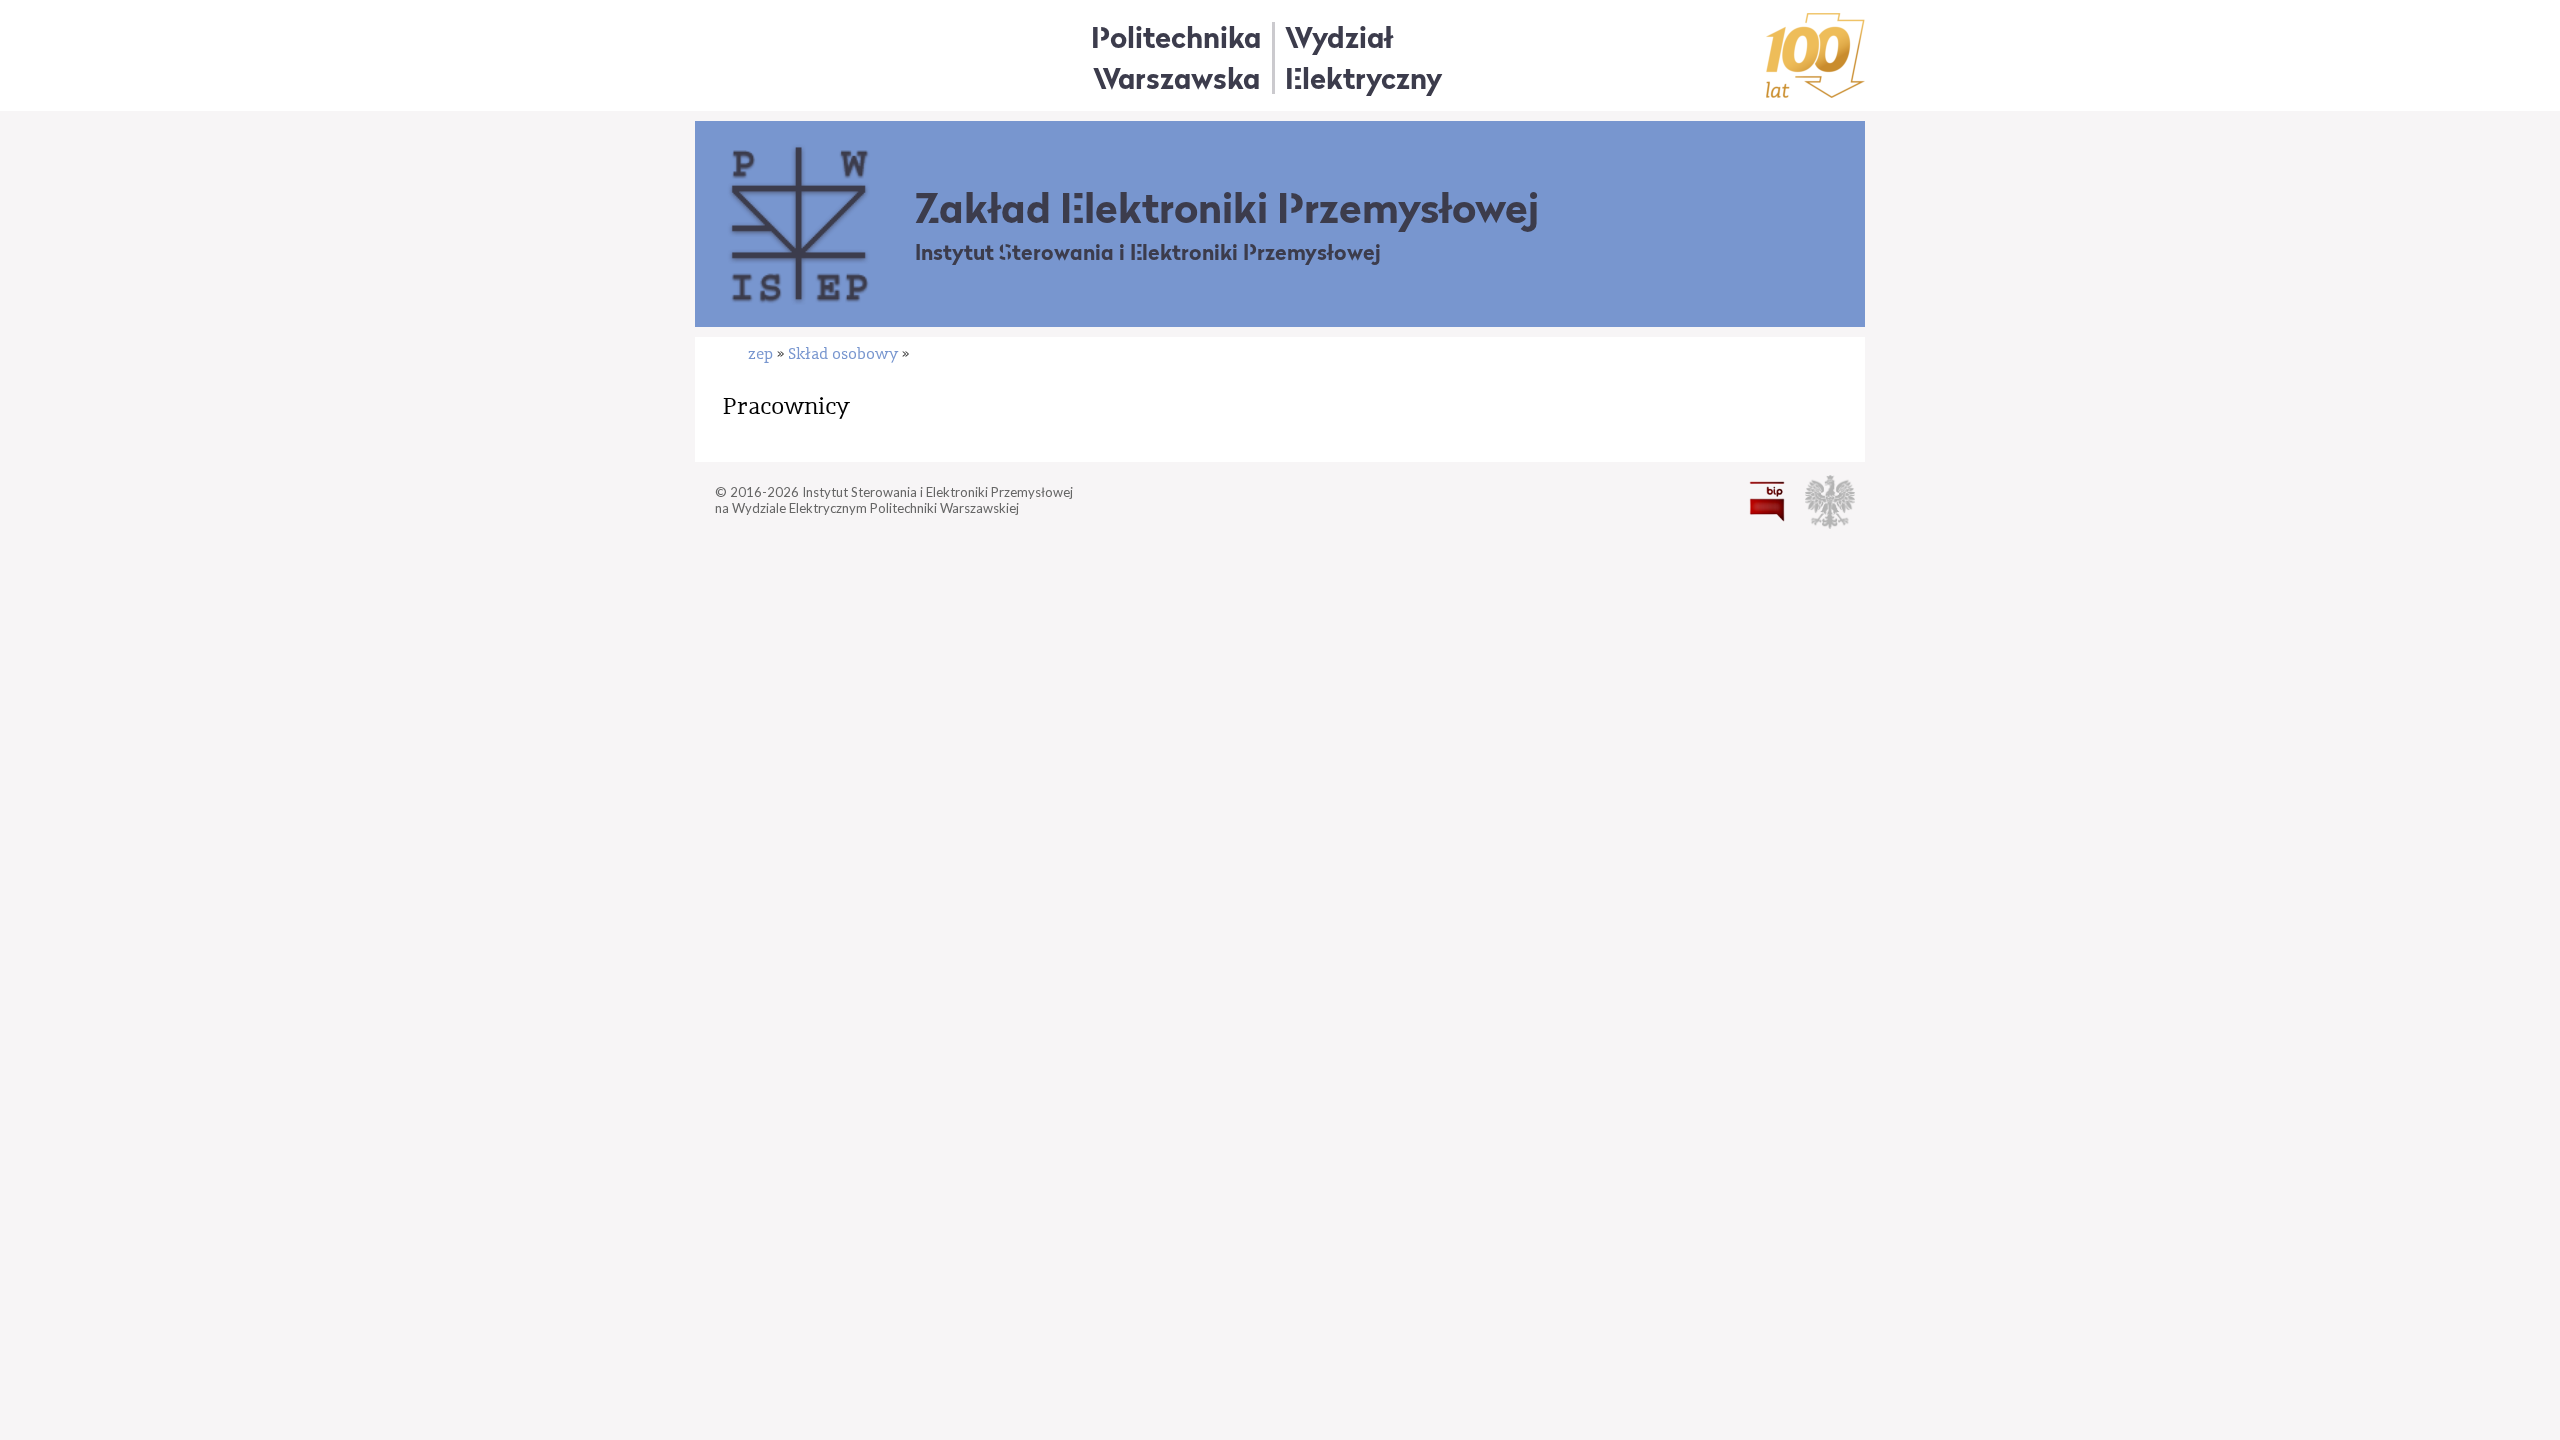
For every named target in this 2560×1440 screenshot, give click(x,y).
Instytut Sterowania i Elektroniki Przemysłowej (1148, 252)
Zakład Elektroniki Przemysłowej (1227, 208)
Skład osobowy (843, 354)
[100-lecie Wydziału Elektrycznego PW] (1815, 55)
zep (760, 354)
